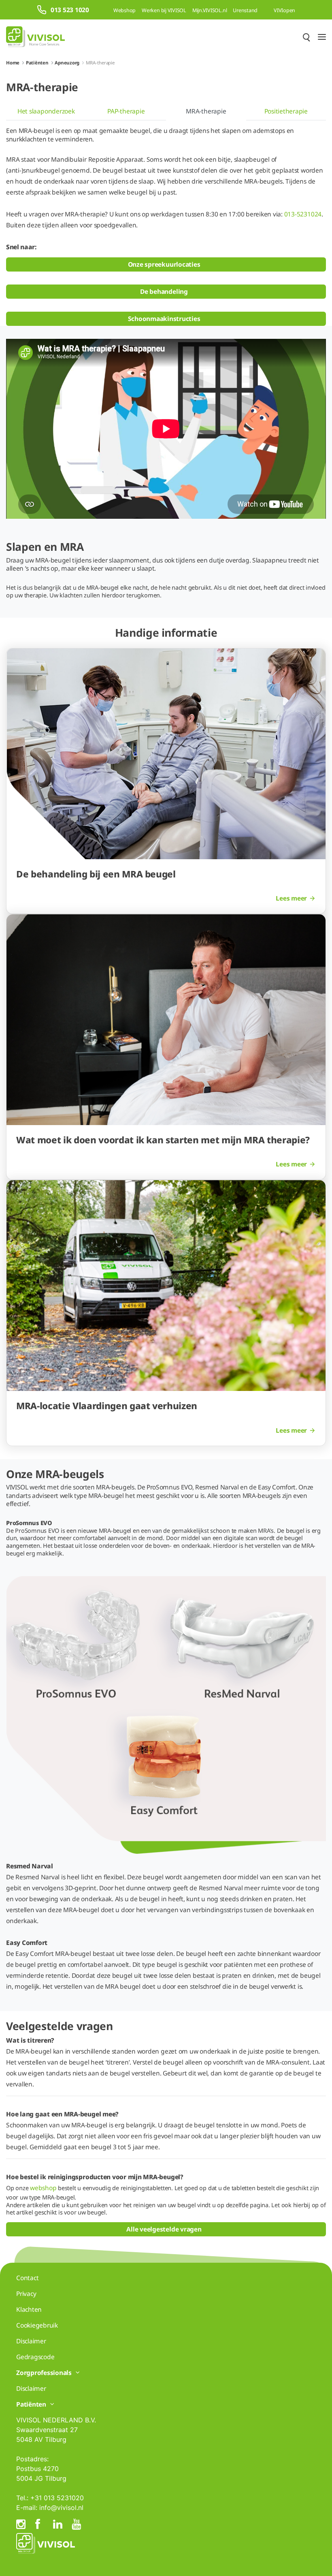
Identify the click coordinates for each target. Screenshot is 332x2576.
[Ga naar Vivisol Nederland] (35, 37)
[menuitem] (46, 111)
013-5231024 (303, 214)
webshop (43, 2188)
